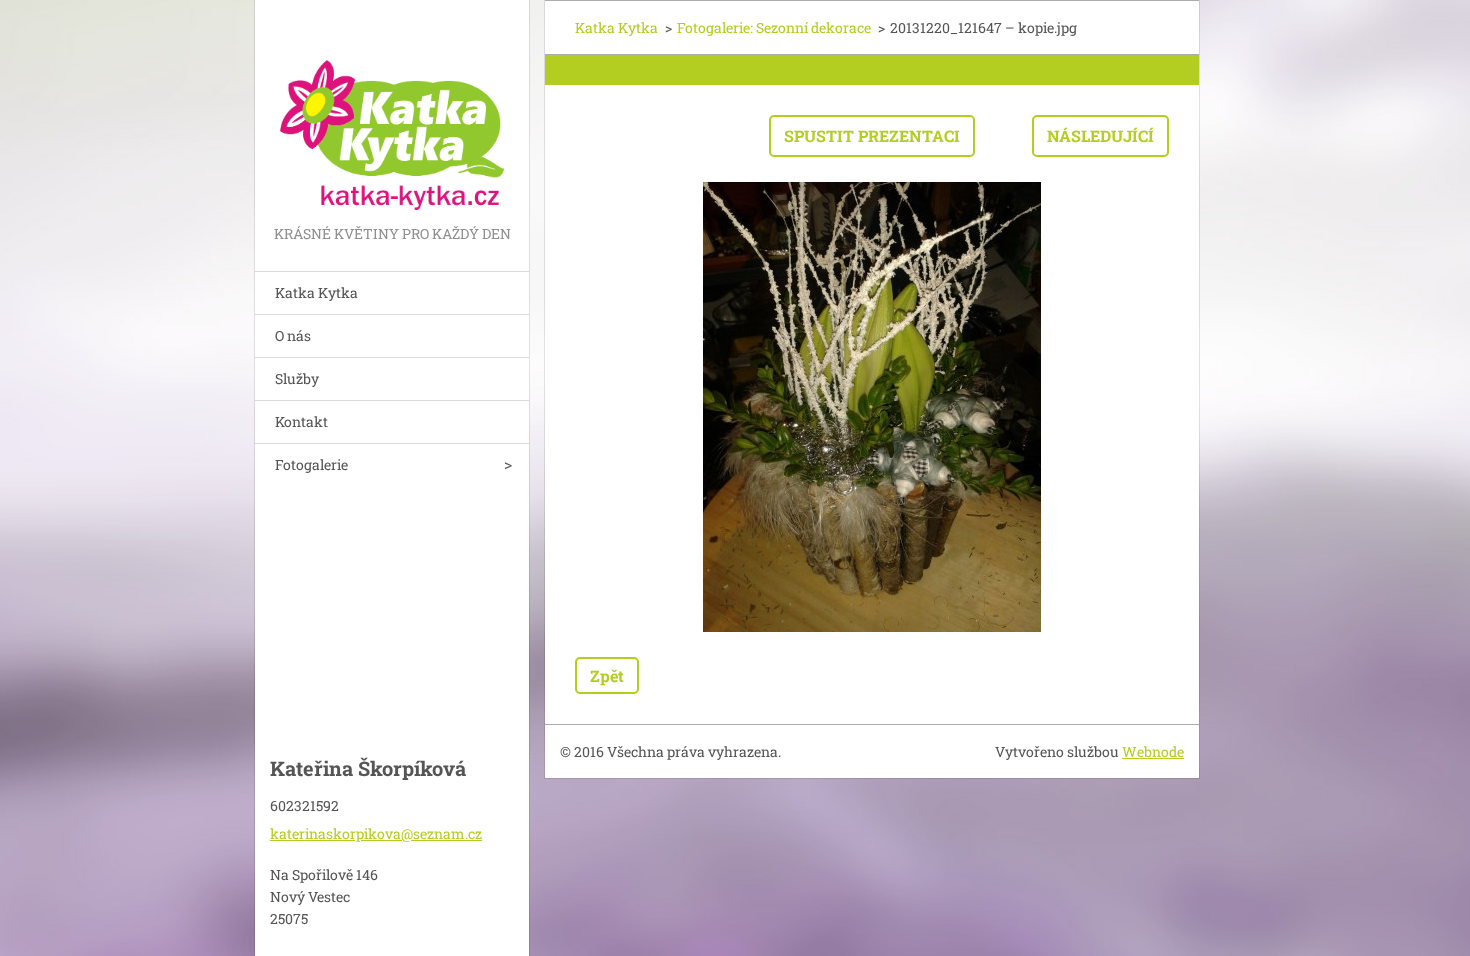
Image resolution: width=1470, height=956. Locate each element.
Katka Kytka (316, 292)
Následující (1100, 135)
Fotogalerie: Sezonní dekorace (774, 27)
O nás (293, 335)
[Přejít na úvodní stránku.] (392, 110)
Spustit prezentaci (872, 135)
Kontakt (301, 421)
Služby (297, 378)
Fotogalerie (311, 464)
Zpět (607, 675)
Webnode (1153, 751)
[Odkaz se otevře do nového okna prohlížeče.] (872, 407)
